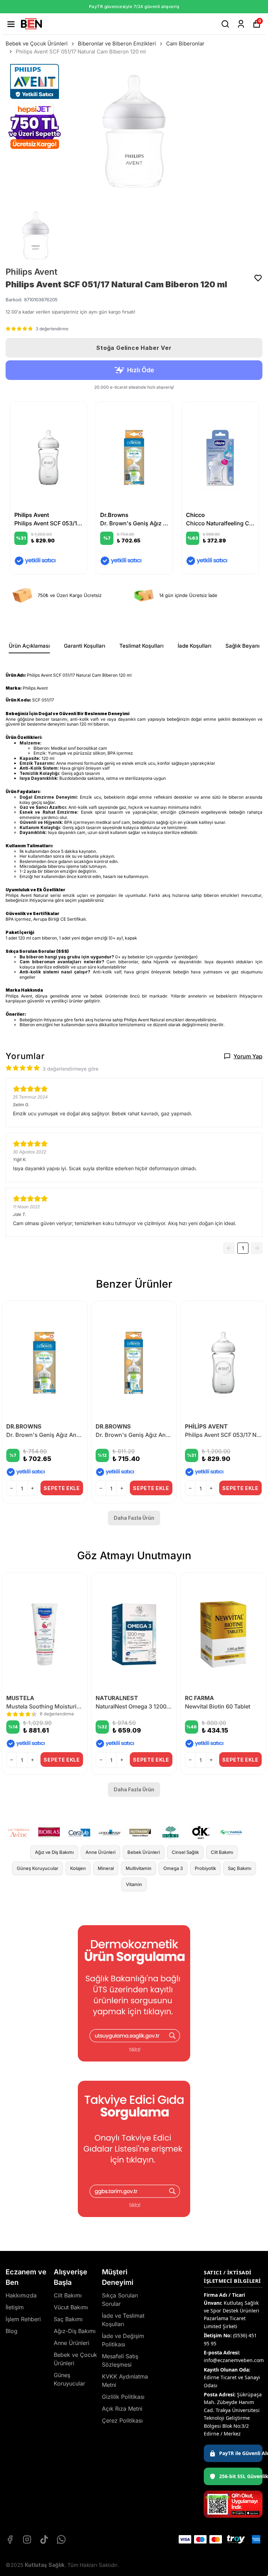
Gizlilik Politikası (123, 2397)
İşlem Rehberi (23, 2319)
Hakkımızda (21, 2295)
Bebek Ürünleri (144, 1852)
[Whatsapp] (61, 2539)
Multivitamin (139, 1868)
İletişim (15, 2307)
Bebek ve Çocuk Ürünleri (37, 44)
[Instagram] (27, 2539)
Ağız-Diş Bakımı (75, 2331)
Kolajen (78, 1868)
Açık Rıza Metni (122, 2409)
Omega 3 (173, 1868)
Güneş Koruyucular (38, 1868)
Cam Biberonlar (185, 44)
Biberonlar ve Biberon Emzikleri (117, 44)
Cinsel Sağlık (185, 1852)
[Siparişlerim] (241, 24)
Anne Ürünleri (100, 1852)
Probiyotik (205, 1868)
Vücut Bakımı (71, 2307)
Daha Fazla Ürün (134, 1518)
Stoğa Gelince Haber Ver (134, 348)
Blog (12, 2331)
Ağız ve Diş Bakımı (54, 1852)
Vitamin (134, 1884)
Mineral (106, 1868)
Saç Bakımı (240, 1868)
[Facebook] (10, 2539)
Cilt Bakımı (222, 1852)
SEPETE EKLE (62, 1488)
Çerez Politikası (122, 2420)
